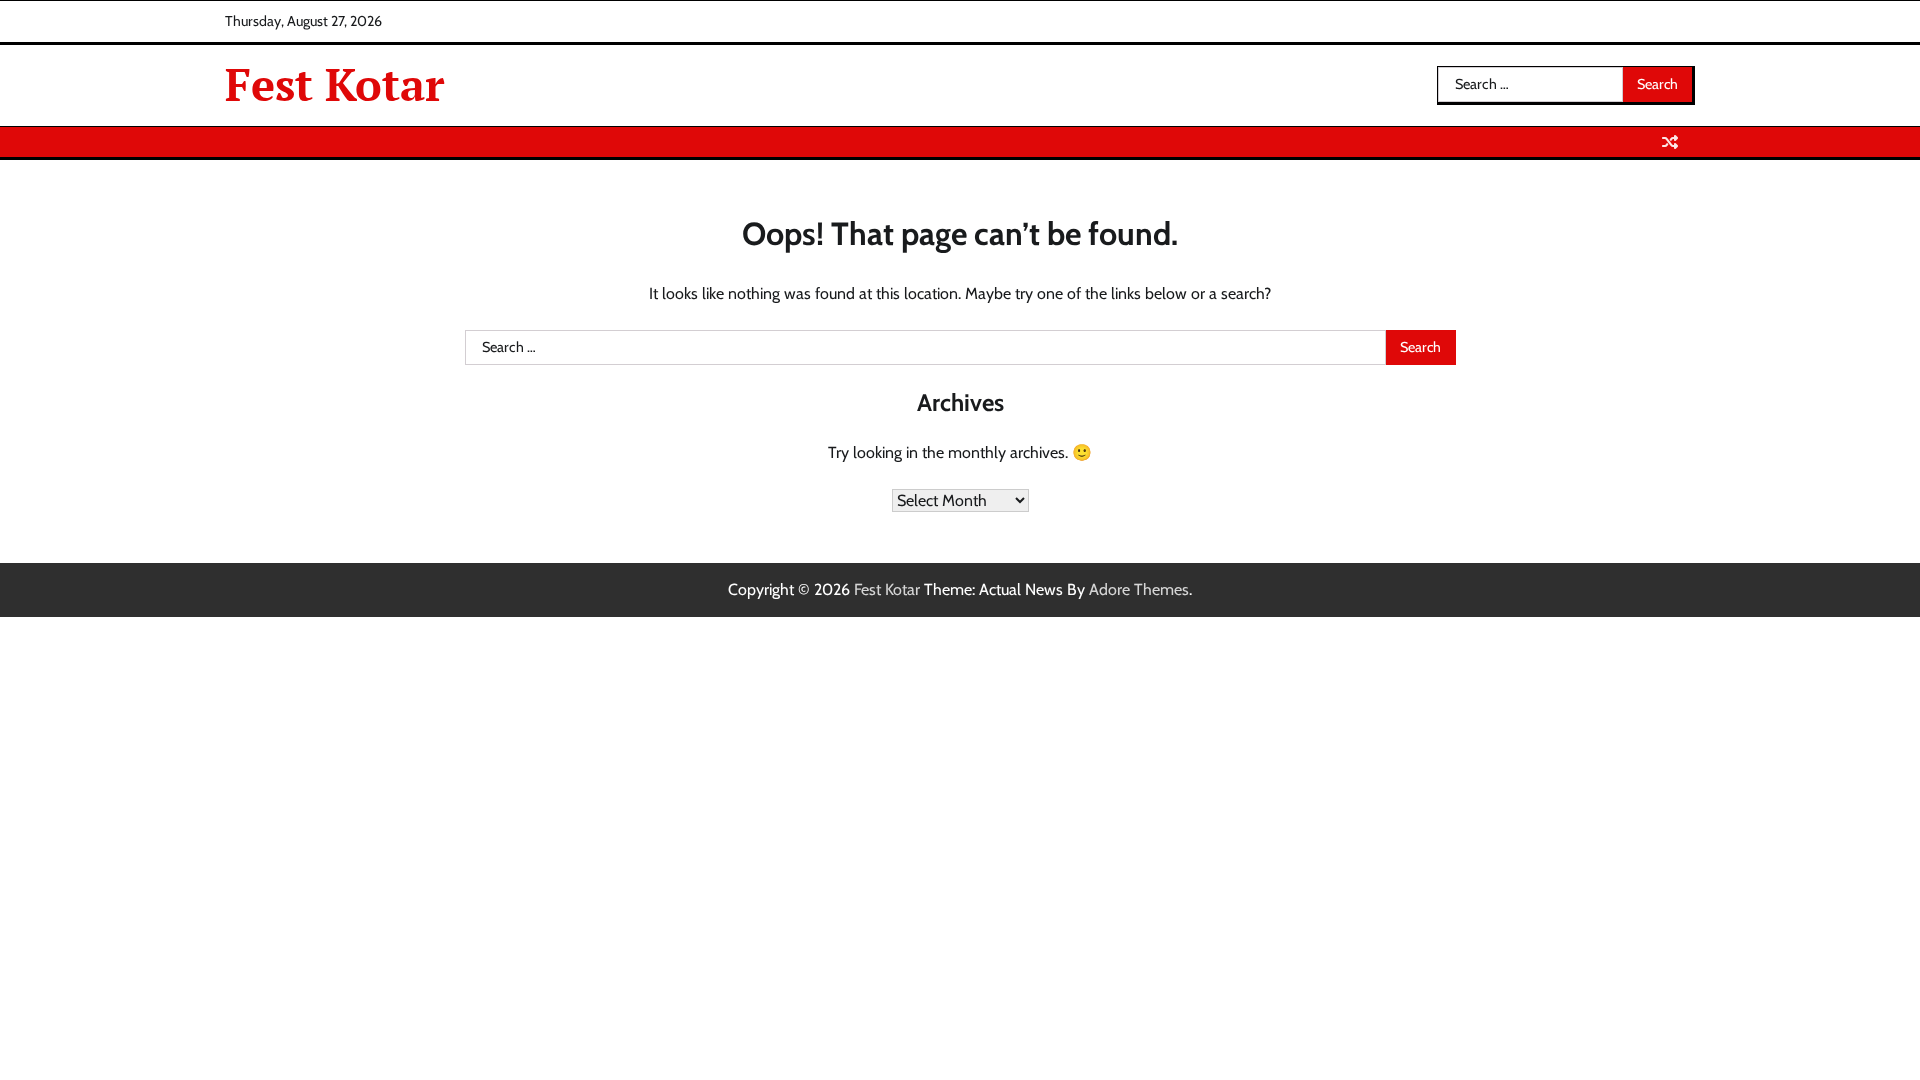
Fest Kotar (334, 84)
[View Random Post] (1670, 142)
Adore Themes (1139, 589)
